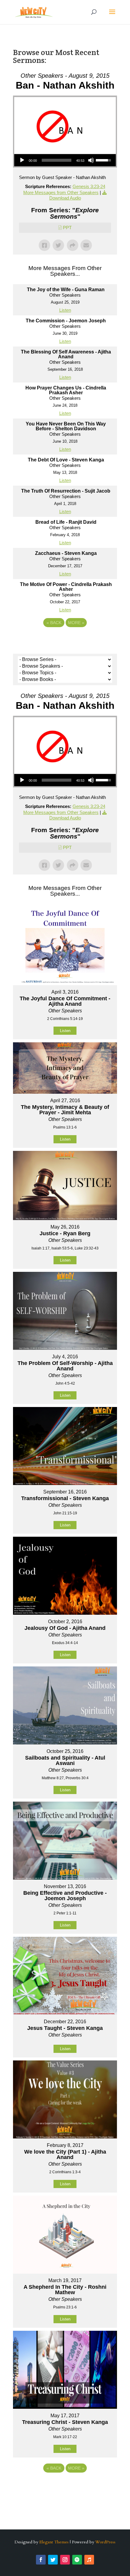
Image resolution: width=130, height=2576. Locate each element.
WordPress (105, 2542)
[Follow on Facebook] (41, 2560)
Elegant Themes (54, 2542)
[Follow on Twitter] (53, 2560)
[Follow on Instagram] (65, 2560)
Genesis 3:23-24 (89, 186)
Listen (65, 310)
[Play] (22, 160)
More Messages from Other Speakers (61, 192)
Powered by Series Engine (65, 639)
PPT (67, 228)
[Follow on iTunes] (89, 2560)
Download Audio (65, 818)
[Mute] (91, 160)
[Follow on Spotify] (77, 2560)
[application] (65, 160)
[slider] (57, 160)
